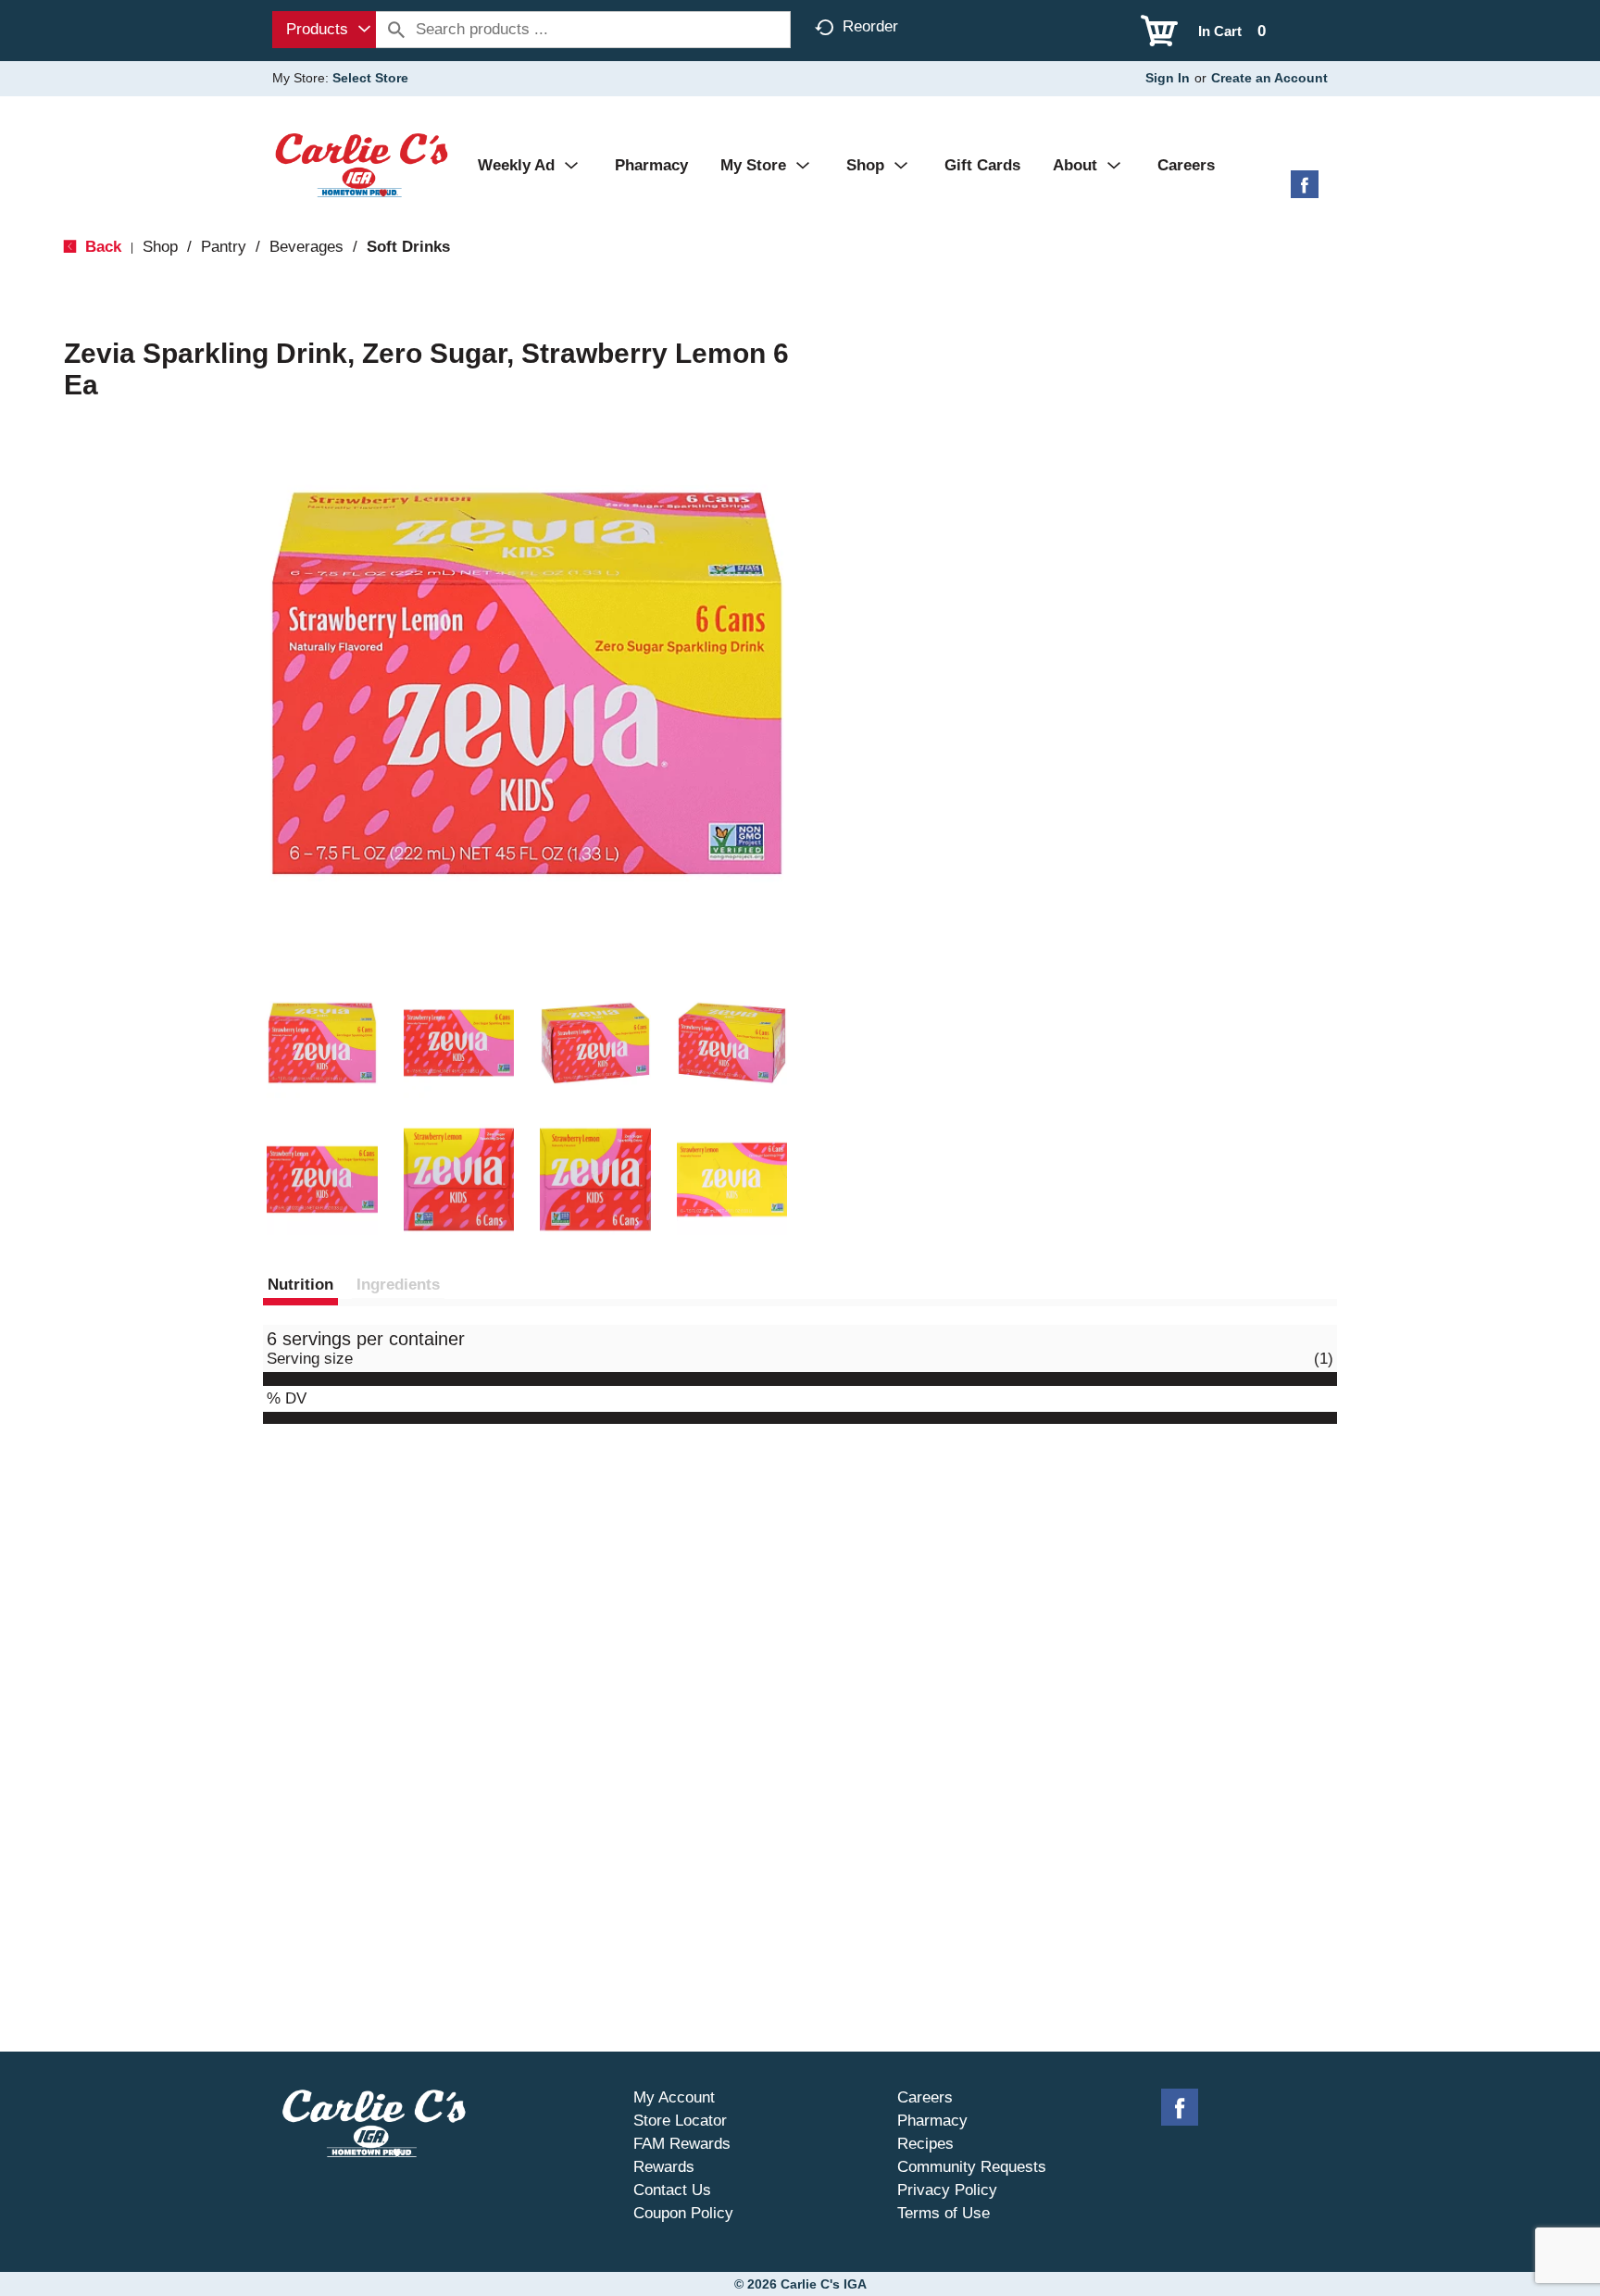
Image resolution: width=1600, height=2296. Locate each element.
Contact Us (672, 2190)
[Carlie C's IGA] (362, 164)
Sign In (1168, 78)
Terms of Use (944, 2213)
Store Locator (680, 2121)
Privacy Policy (947, 2190)
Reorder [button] (870, 26)
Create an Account (1269, 78)
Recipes (925, 2144)
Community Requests (972, 2167)
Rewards (664, 2167)
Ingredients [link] (398, 1285)
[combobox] (324, 30)
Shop (160, 247)
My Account (674, 2097)
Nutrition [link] (300, 1285)
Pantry (224, 247)
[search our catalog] (396, 30)
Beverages (306, 247)
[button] (322, 1043)
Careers (925, 2097)
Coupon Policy (683, 2213)
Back (101, 247)
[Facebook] (1305, 191)
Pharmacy (932, 2121)
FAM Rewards (682, 2144)
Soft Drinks (408, 247)
